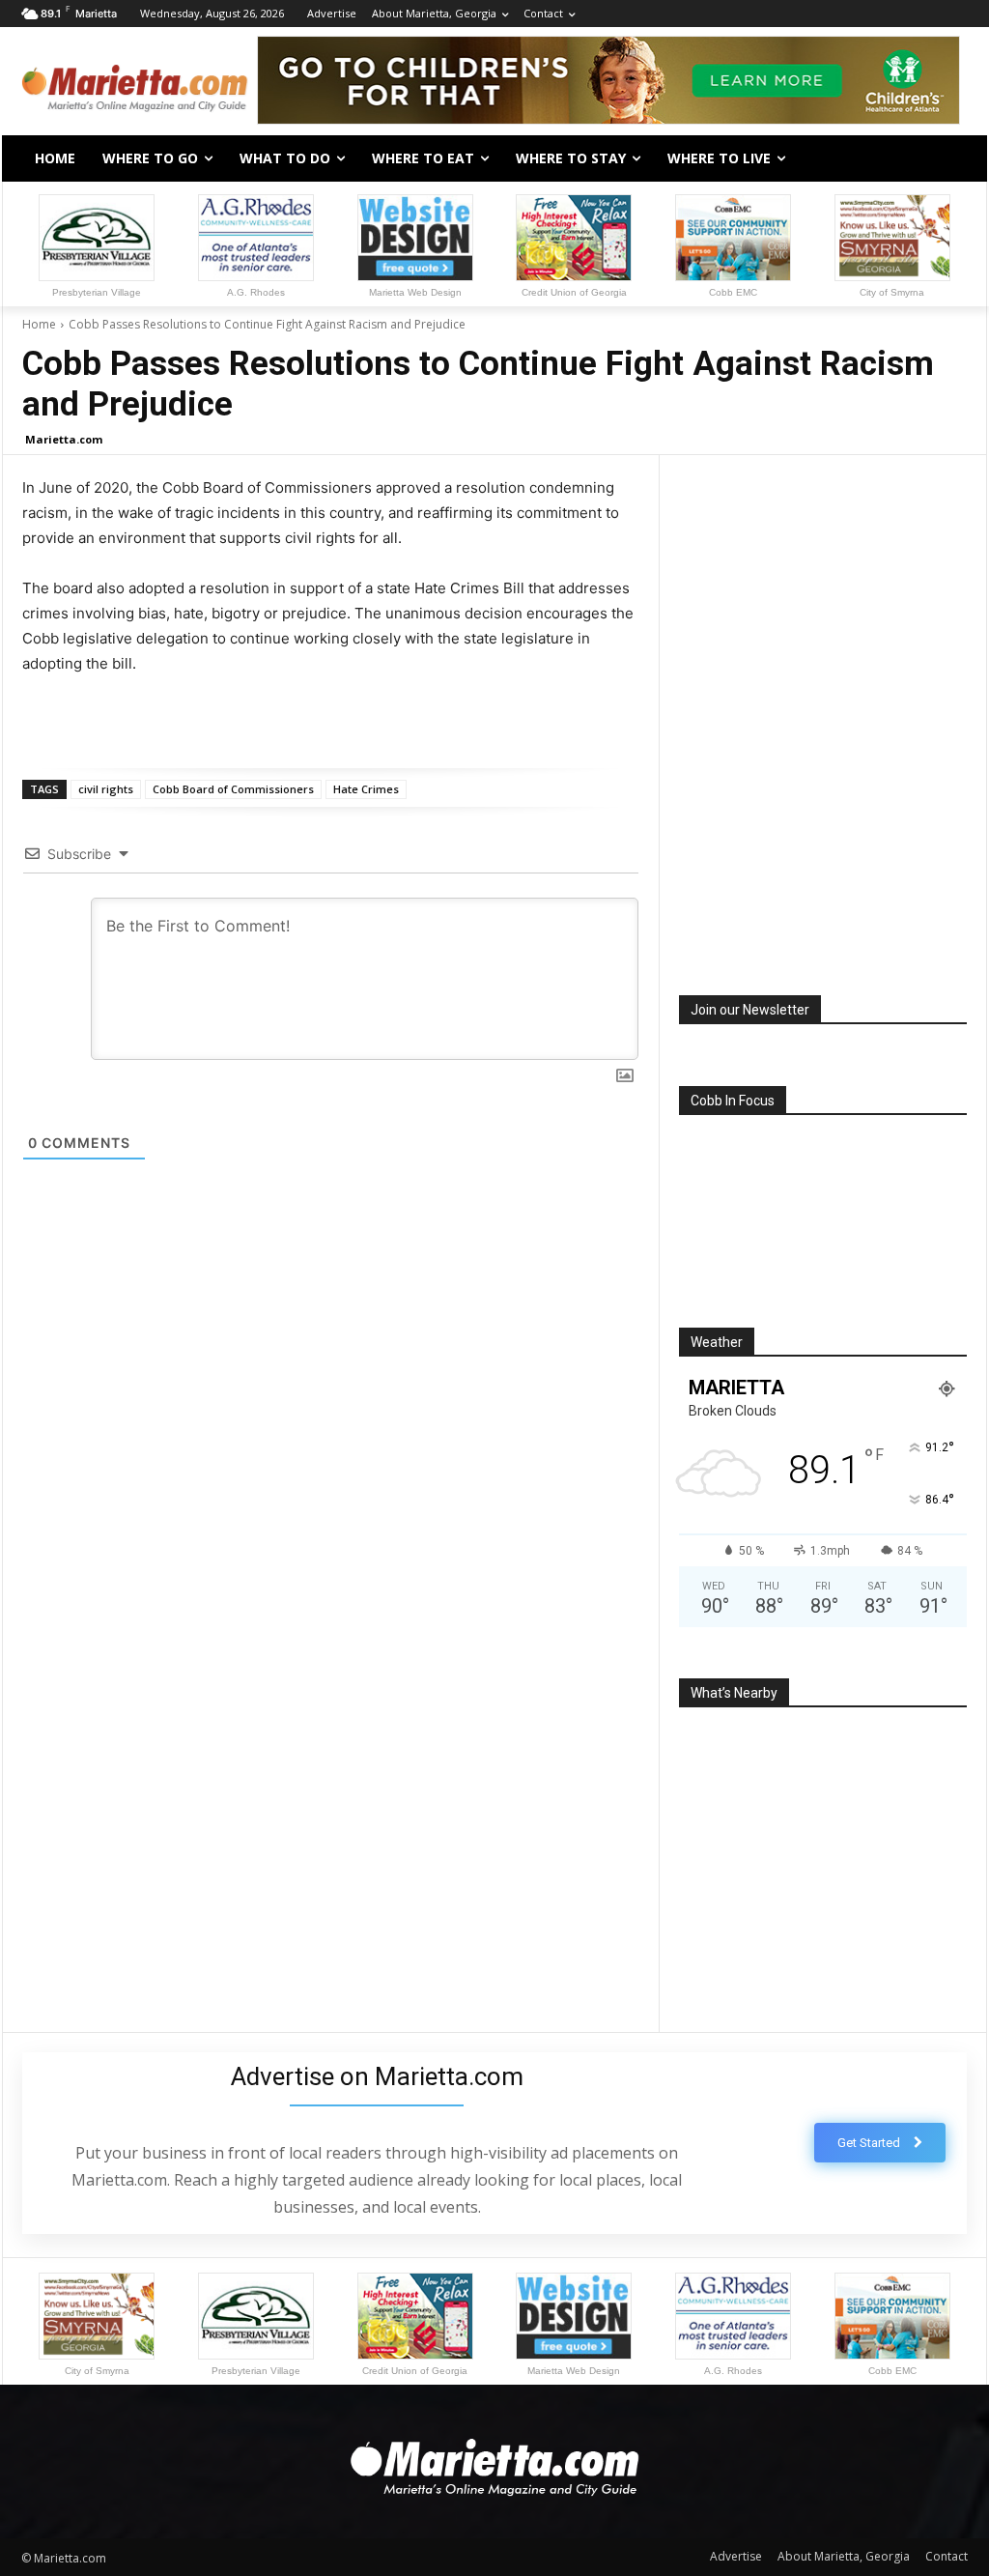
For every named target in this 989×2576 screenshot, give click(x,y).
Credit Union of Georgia (574, 292)
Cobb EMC (733, 292)
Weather (717, 1342)
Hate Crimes (366, 789)
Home (39, 324)
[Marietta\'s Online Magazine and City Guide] (135, 83)
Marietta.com (64, 439)
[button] (945, 158)
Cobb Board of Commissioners (233, 789)
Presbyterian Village (97, 292)
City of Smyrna (892, 292)
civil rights (106, 789)
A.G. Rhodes (256, 292)
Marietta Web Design (415, 292)
